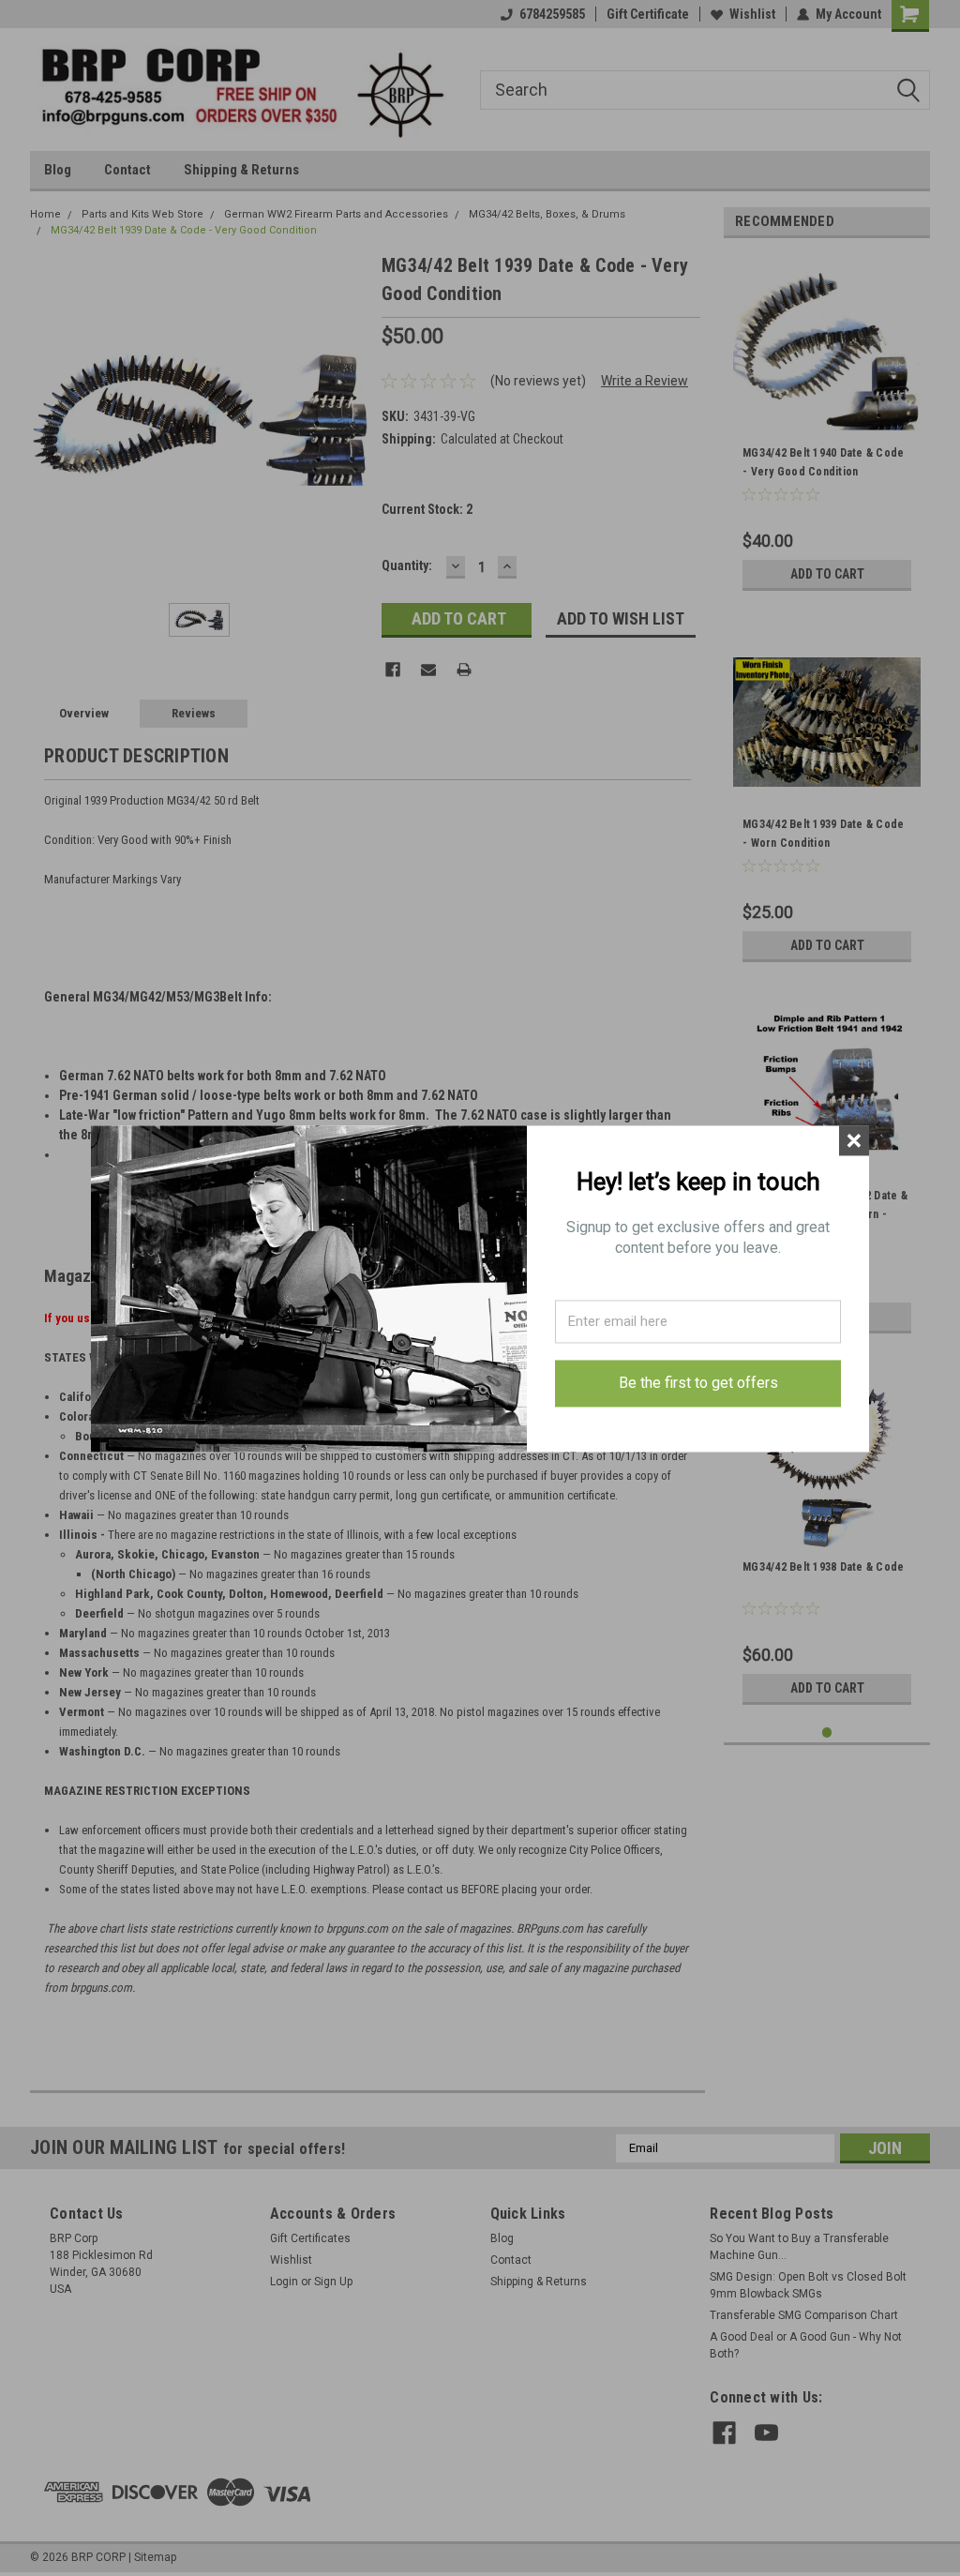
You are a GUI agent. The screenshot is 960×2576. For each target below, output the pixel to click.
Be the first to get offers (698, 1383)
